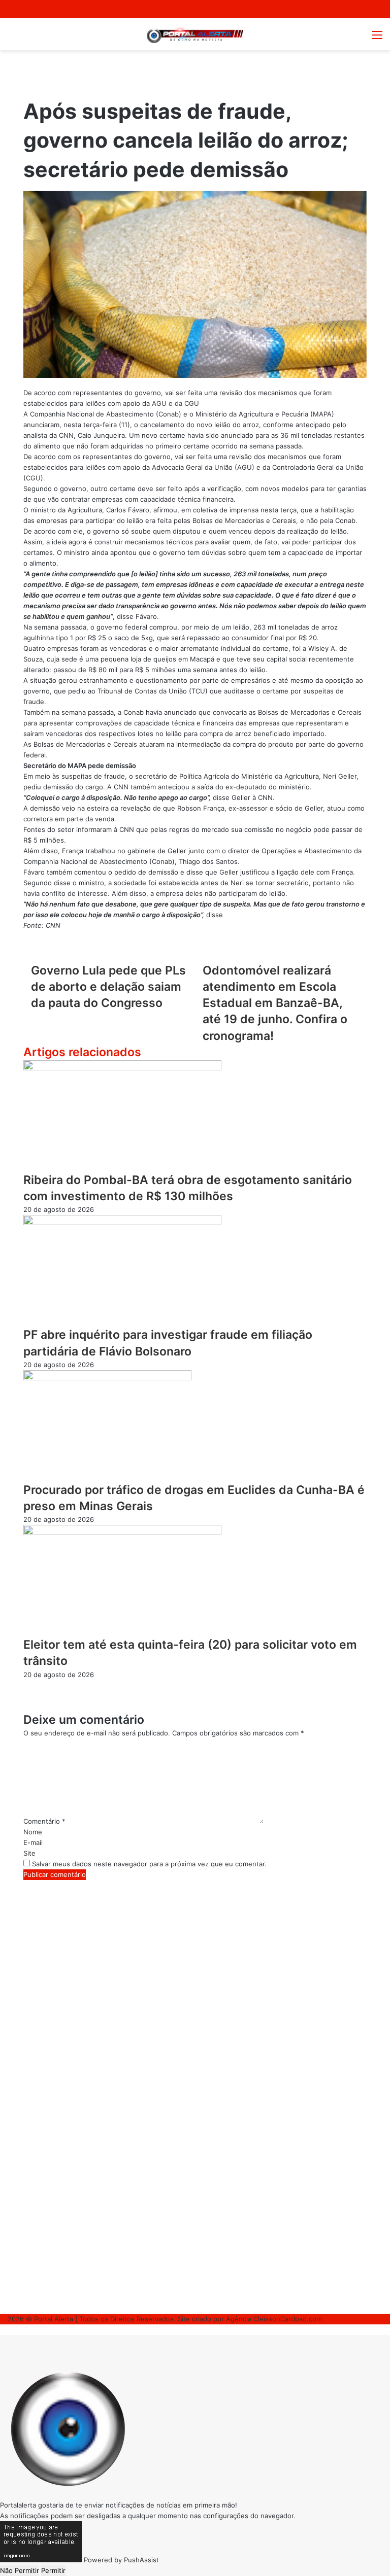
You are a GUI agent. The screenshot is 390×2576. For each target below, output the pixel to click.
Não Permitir (20, 2570)
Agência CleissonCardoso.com (274, 2319)
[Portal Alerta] (195, 34)
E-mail (33, 1842)
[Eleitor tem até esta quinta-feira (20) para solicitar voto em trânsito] (122, 1533)
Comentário (44, 1821)
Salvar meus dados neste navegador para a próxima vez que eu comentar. (149, 1864)
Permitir (53, 2570)
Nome (33, 1832)
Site (29, 1853)
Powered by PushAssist (121, 2560)
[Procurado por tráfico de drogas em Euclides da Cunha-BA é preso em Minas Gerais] (107, 1378)
